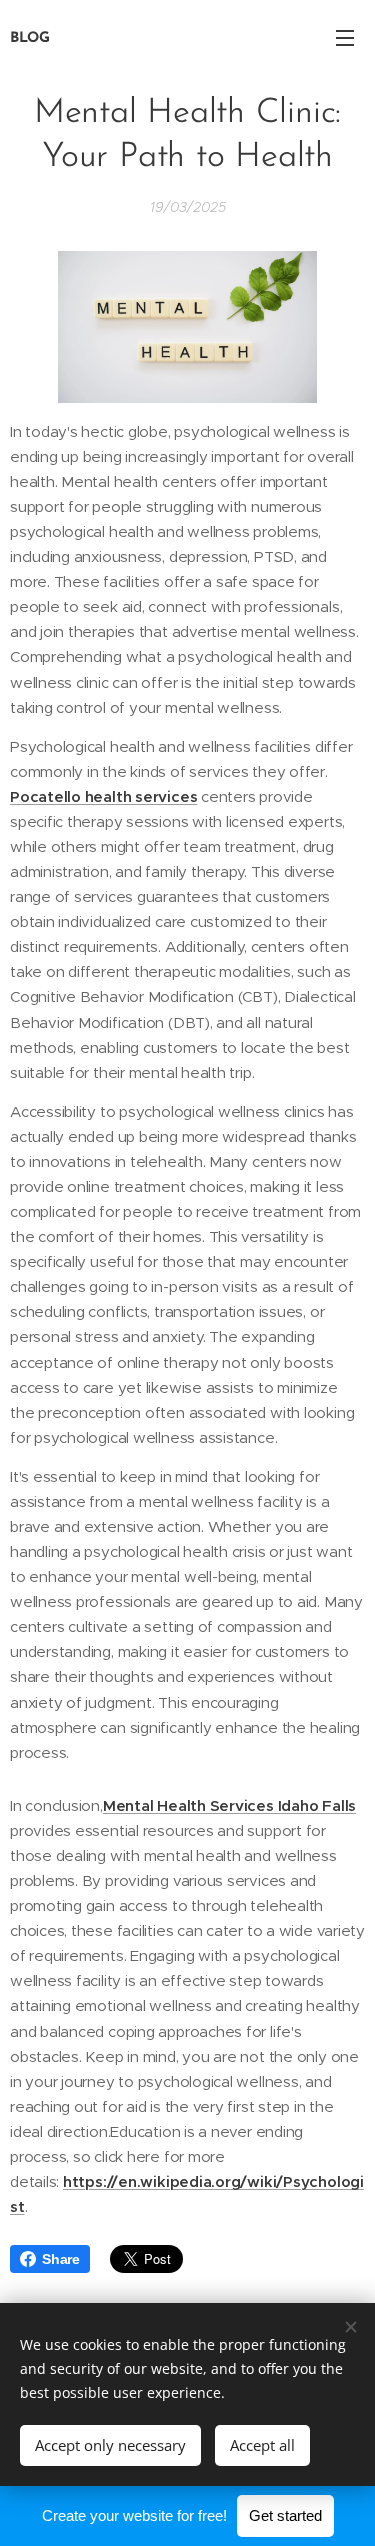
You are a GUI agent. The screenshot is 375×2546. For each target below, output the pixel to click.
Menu (345, 37)
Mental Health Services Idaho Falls (229, 1805)
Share (61, 2259)
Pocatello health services (103, 796)
